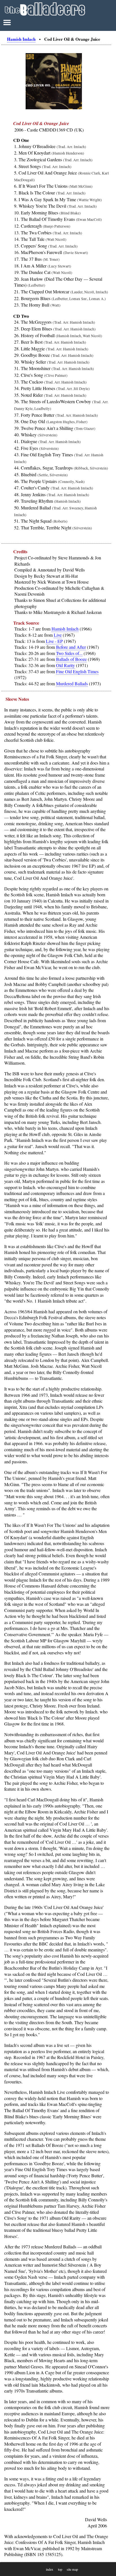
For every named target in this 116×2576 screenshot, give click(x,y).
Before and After (71, 647)
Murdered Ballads (72, 683)
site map (72, 2569)
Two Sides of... (69, 653)
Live (58, 635)
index (50, 2569)
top (60, 2569)
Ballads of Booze (71, 659)
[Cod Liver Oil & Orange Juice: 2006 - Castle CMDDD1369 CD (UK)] (54, 108)
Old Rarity (65, 665)
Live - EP (54, 641)
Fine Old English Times (77, 671)
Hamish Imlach (21, 39)
